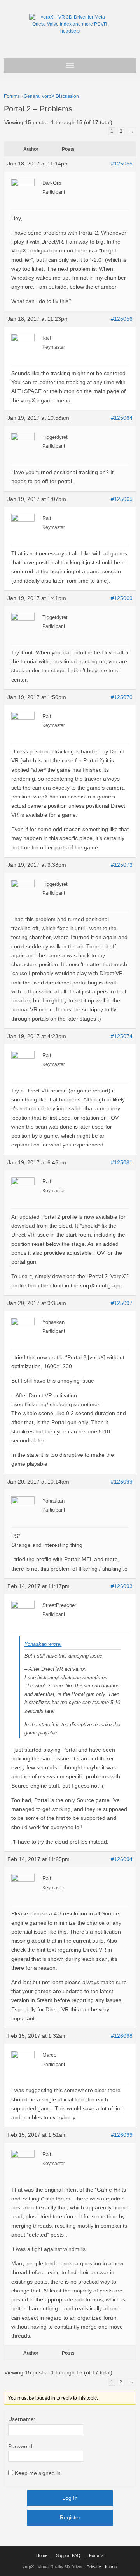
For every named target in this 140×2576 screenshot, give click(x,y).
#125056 (122, 319)
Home (42, 2555)
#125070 (122, 697)
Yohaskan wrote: (43, 1644)
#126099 (122, 2135)
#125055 (122, 164)
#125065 (122, 499)
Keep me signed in (38, 2473)
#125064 (122, 418)
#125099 (122, 1482)
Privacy (94, 2567)
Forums (12, 96)
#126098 (122, 2036)
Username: (22, 2419)
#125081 (122, 1162)
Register (70, 2517)
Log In (70, 2498)
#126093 (122, 1586)
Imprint (111, 2567)
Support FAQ (68, 2555)
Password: (21, 2446)
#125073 (122, 865)
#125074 (122, 1036)
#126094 (122, 1859)
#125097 (122, 1303)
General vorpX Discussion (51, 96)
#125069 (122, 598)
